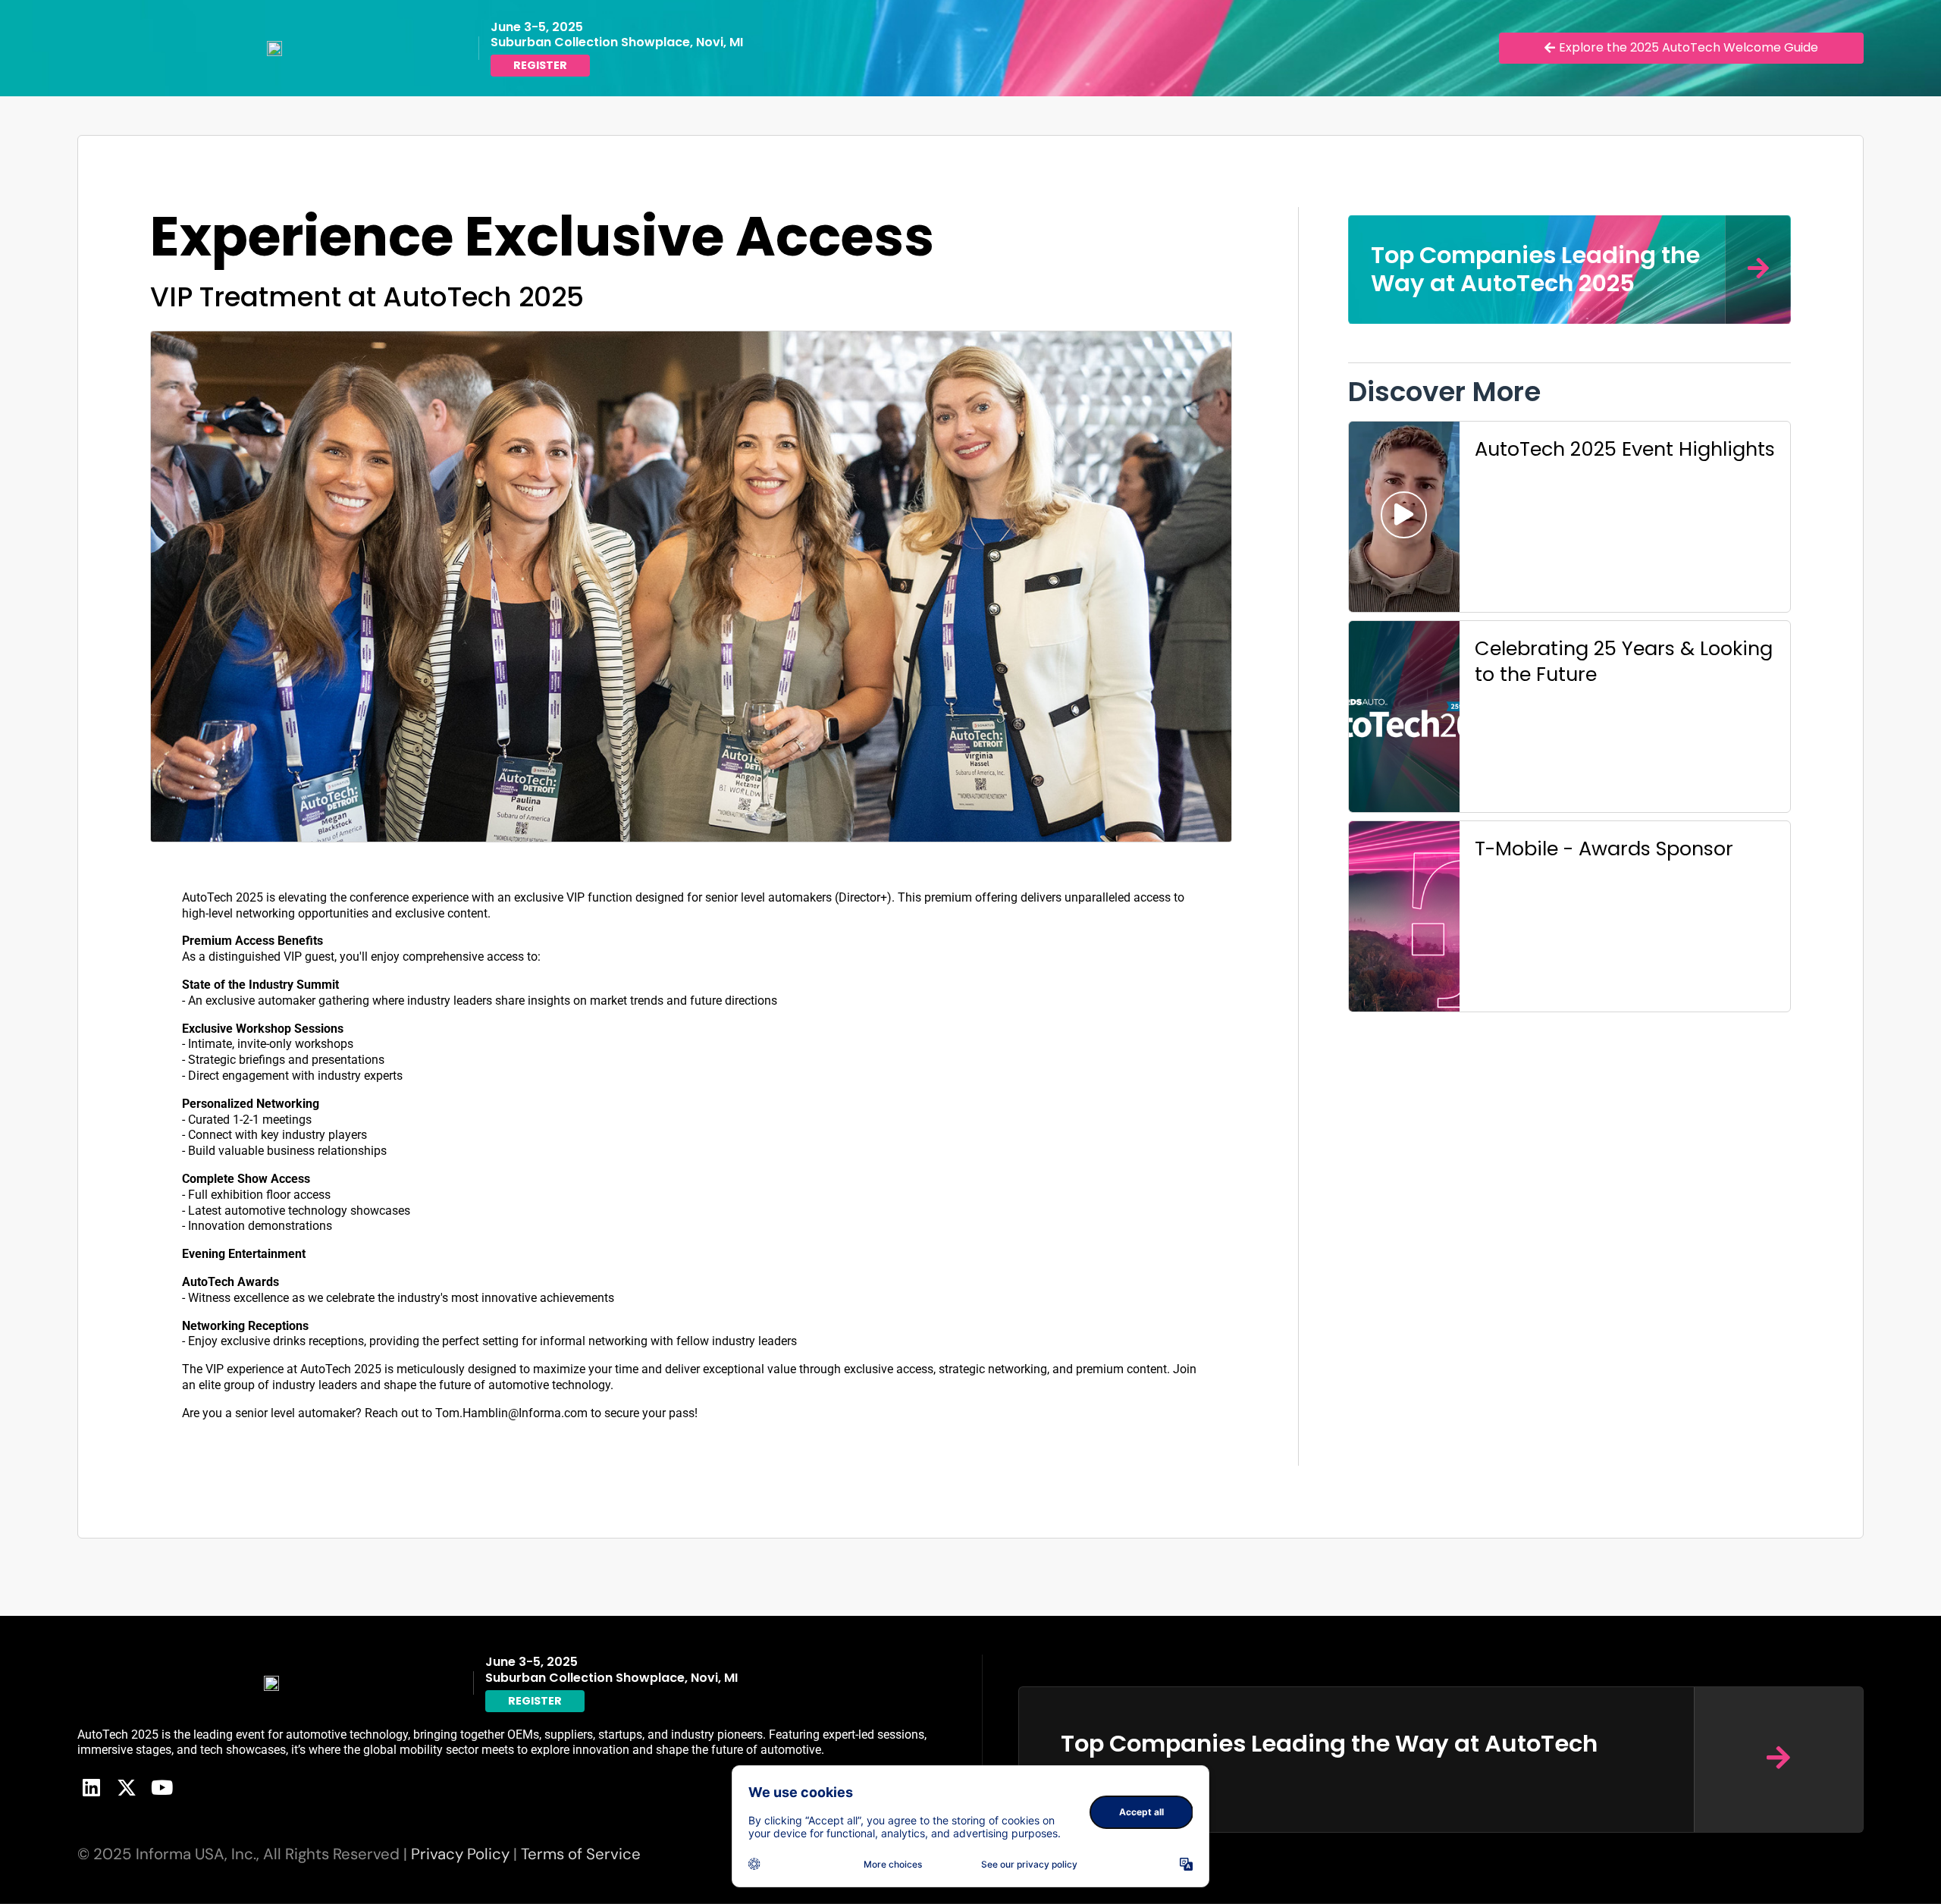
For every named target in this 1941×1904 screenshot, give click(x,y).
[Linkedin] (91, 1787)
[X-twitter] (127, 1787)
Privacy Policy (460, 1854)
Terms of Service (581, 1854)
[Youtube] (161, 1787)
